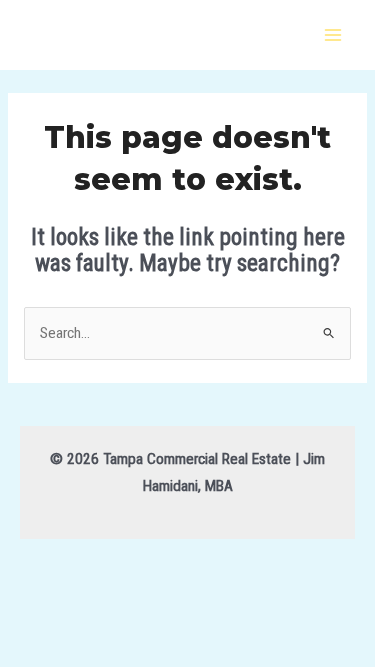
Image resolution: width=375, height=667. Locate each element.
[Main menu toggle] (333, 34)
